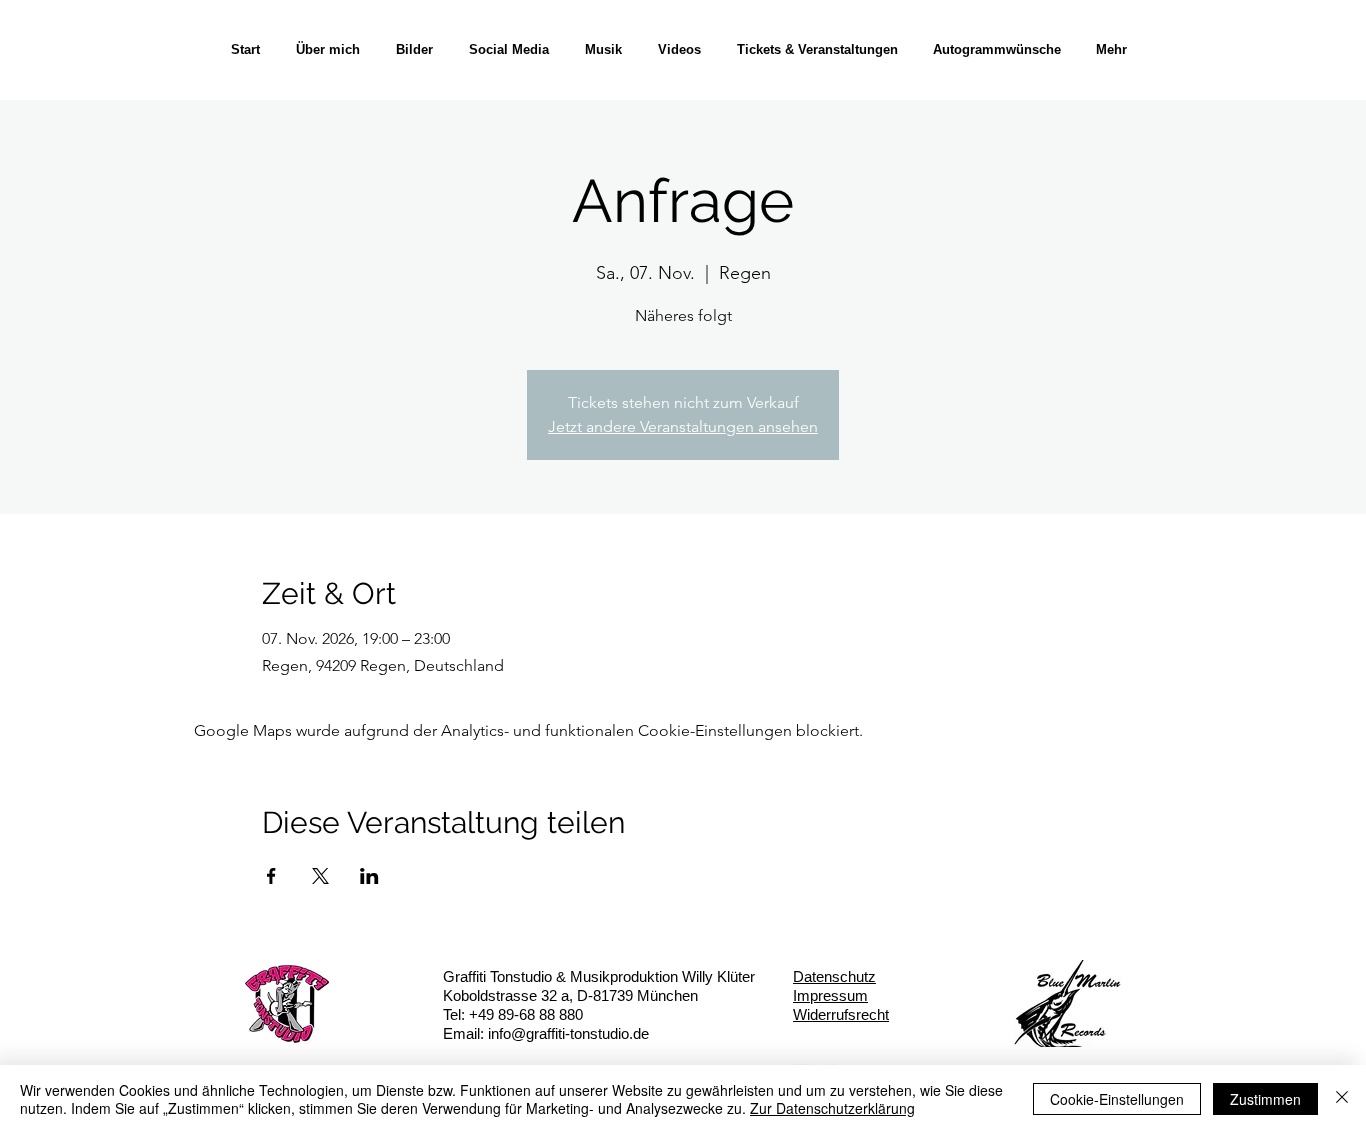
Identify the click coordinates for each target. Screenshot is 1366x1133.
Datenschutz (834, 976)
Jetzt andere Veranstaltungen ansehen (683, 426)
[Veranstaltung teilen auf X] (320, 876)
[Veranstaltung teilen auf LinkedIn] (369, 876)
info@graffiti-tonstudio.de (568, 1033)
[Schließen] (1342, 1099)
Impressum (830, 995)
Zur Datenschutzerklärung (832, 1108)
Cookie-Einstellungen (1117, 1099)
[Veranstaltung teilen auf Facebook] (271, 876)
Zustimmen (1265, 1099)
